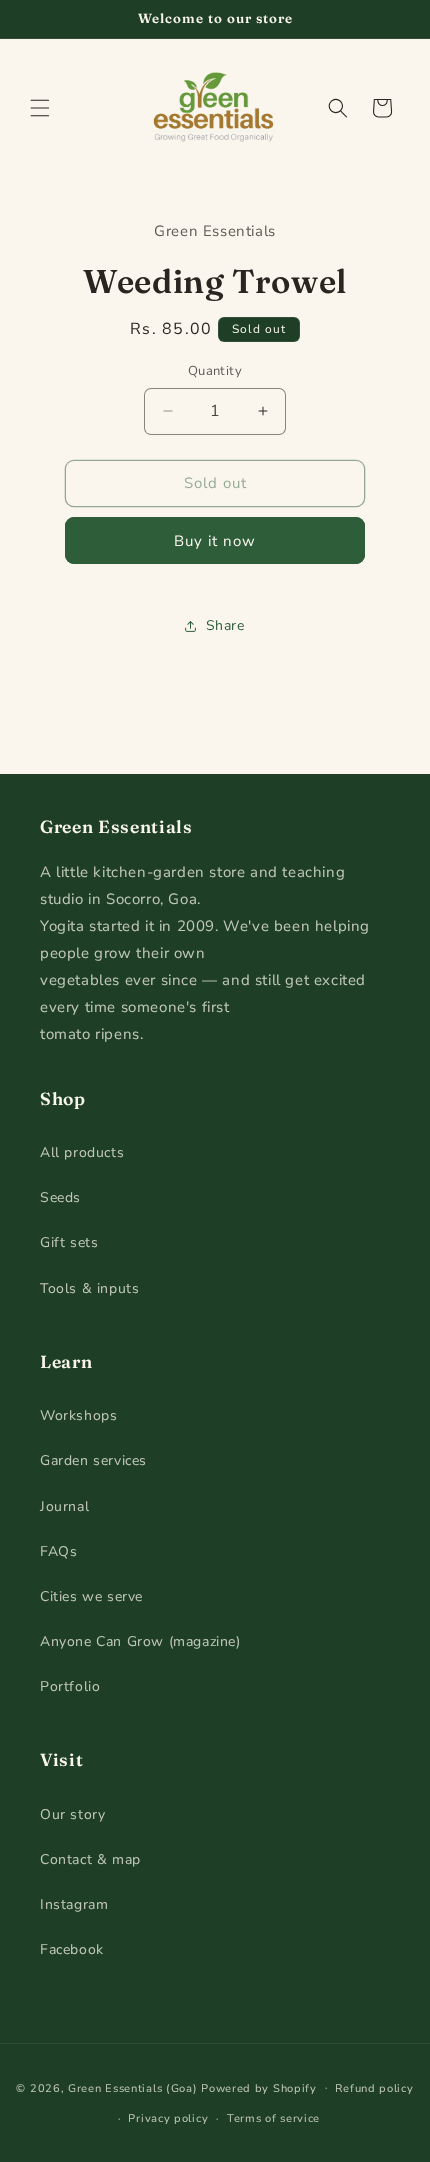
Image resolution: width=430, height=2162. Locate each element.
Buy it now (215, 541)
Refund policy (374, 2088)
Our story (72, 1814)
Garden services (93, 1460)
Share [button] (225, 625)
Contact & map (90, 1859)
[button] (40, 108)
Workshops (78, 1415)
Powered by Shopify (259, 2087)
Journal (64, 1506)
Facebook (72, 1949)
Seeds (60, 1197)
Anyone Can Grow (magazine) (140, 1641)
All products (82, 1152)
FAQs (58, 1551)
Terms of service (273, 2118)
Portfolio (70, 1686)
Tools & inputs (89, 1288)
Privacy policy (168, 2118)
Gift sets (69, 1242)
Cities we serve (91, 1596)
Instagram (74, 1904)
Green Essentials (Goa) (132, 2087)
